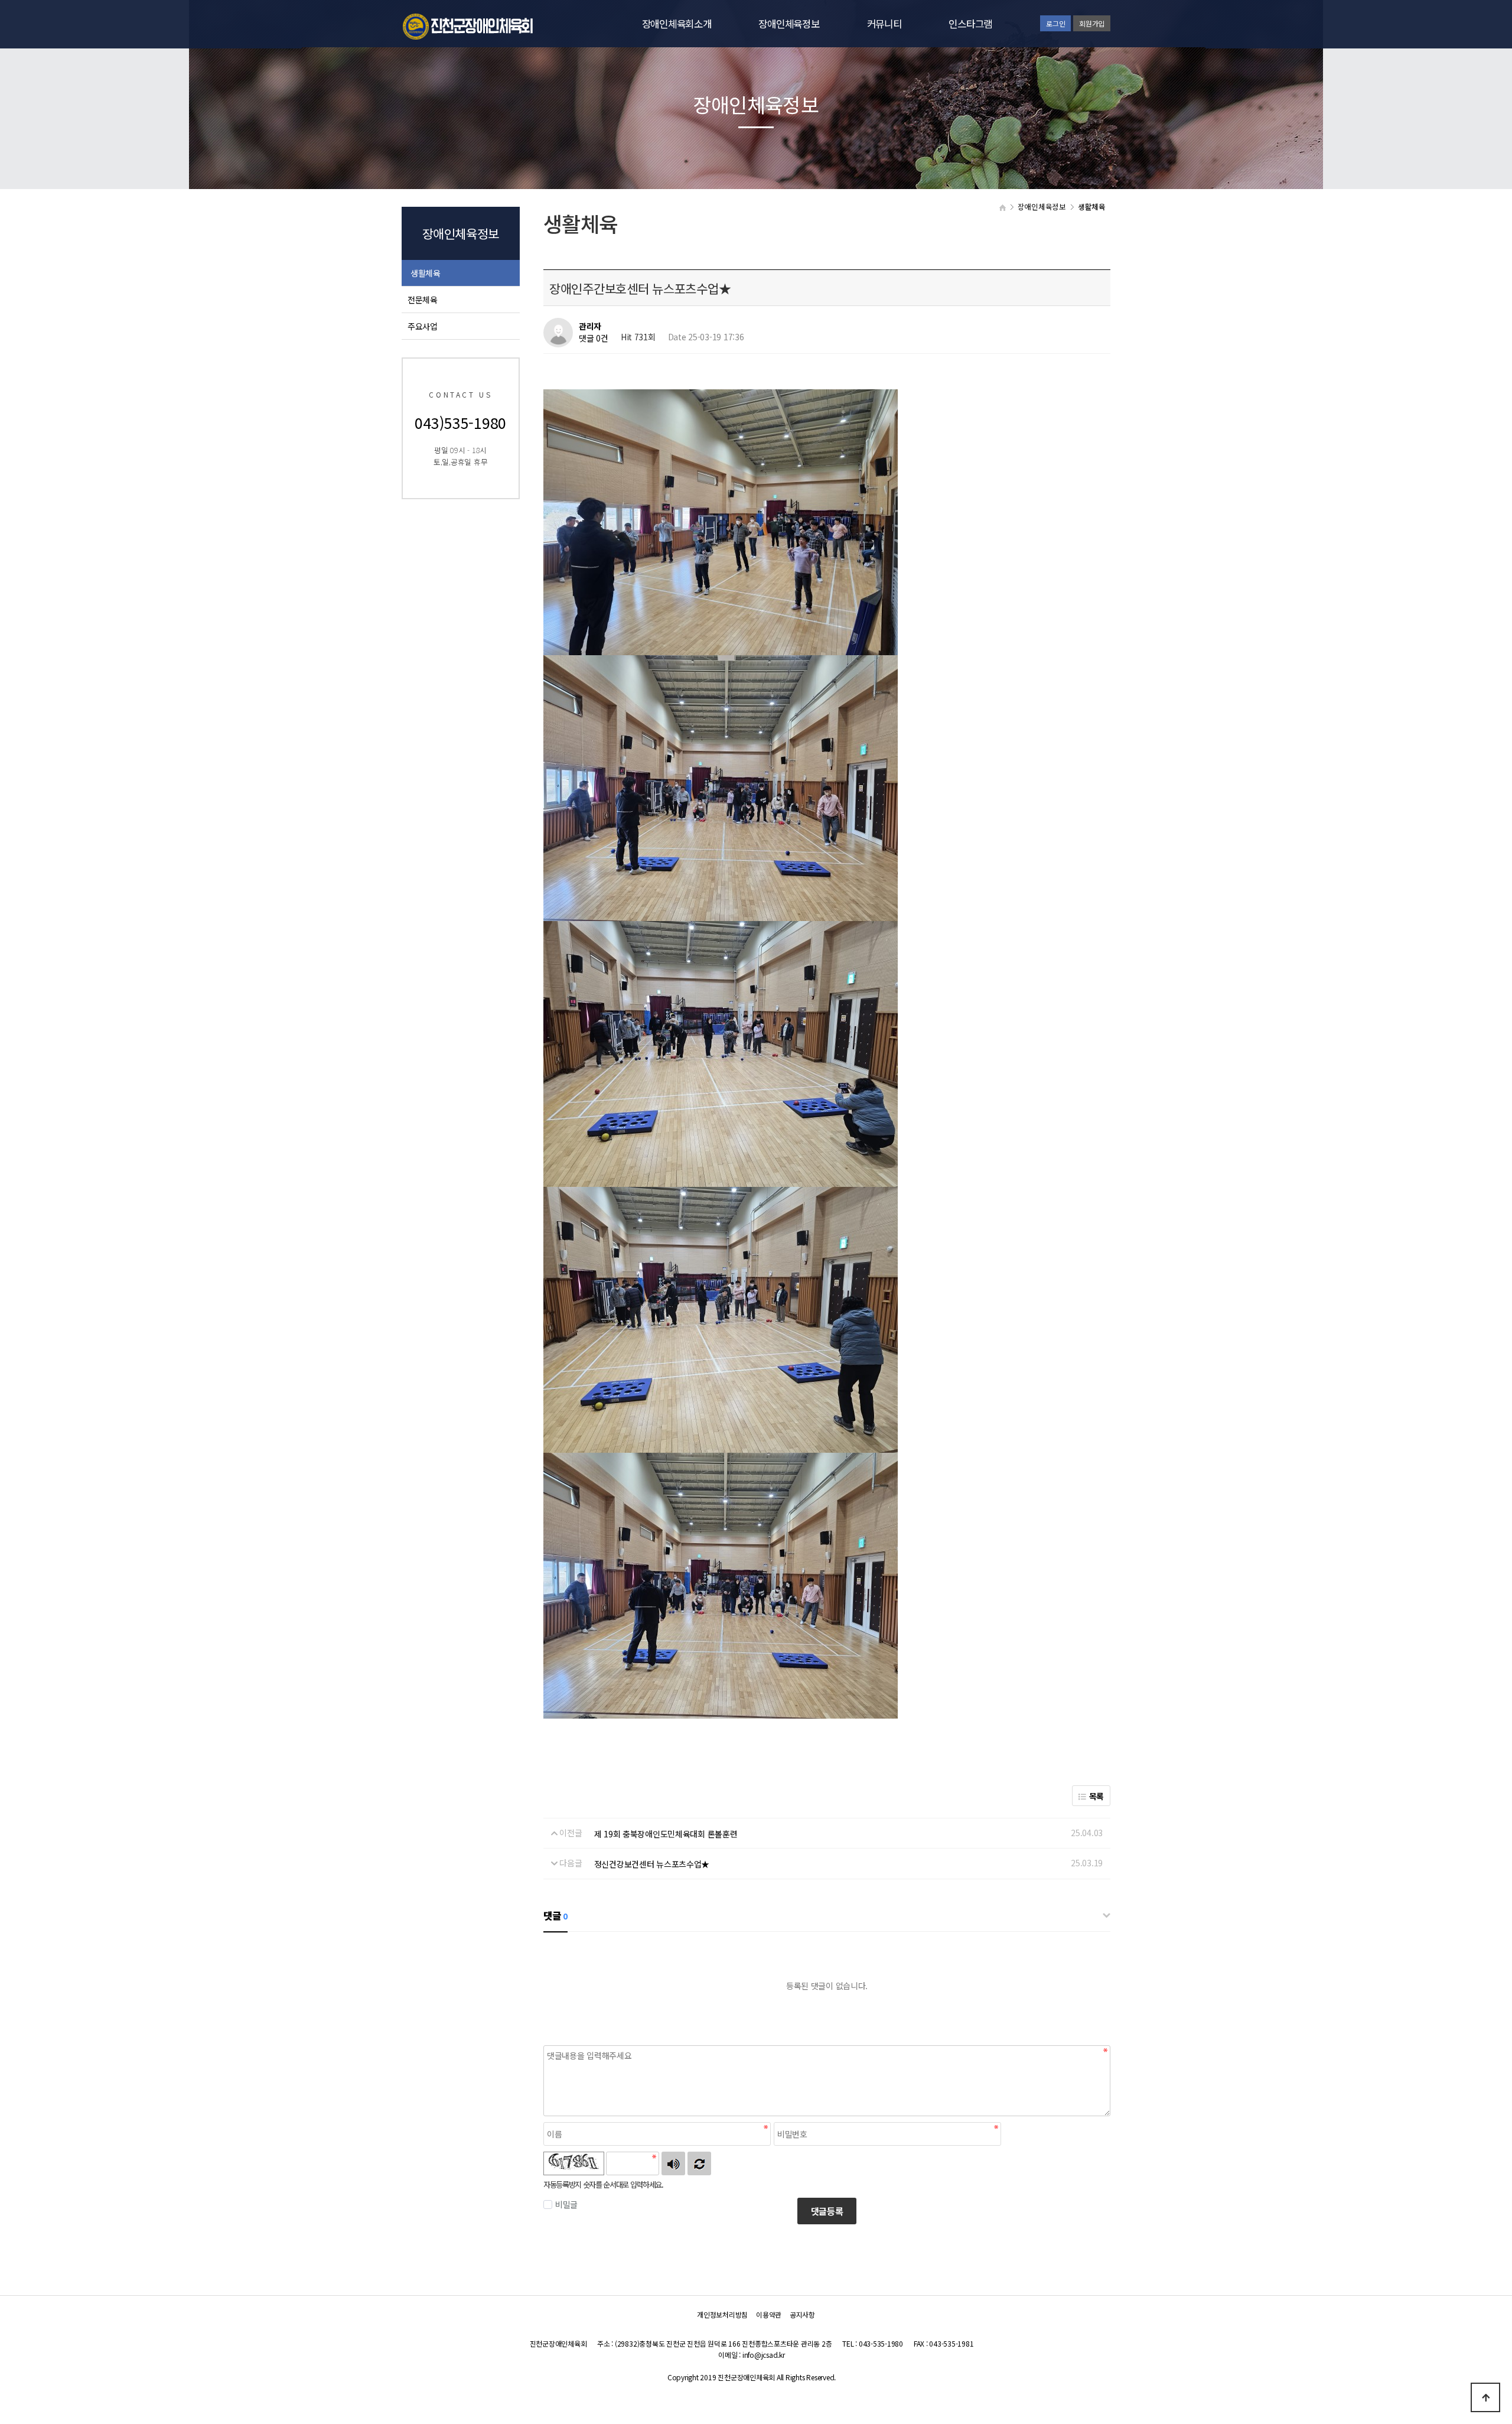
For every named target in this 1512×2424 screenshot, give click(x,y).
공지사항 (802, 2314)
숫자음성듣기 (673, 2163)
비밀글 (566, 2204)
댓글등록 (827, 2211)
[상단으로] (1485, 2397)
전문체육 (423, 300)
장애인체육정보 (789, 24)
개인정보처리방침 (722, 2314)
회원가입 (1092, 23)
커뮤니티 (884, 24)
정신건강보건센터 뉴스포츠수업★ (652, 1864)
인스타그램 (970, 24)
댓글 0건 (594, 339)
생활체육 (426, 273)
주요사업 (423, 326)
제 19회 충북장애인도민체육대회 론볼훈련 (666, 1834)
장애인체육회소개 (677, 24)
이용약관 (769, 2314)
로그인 (1055, 23)
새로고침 (699, 2163)
